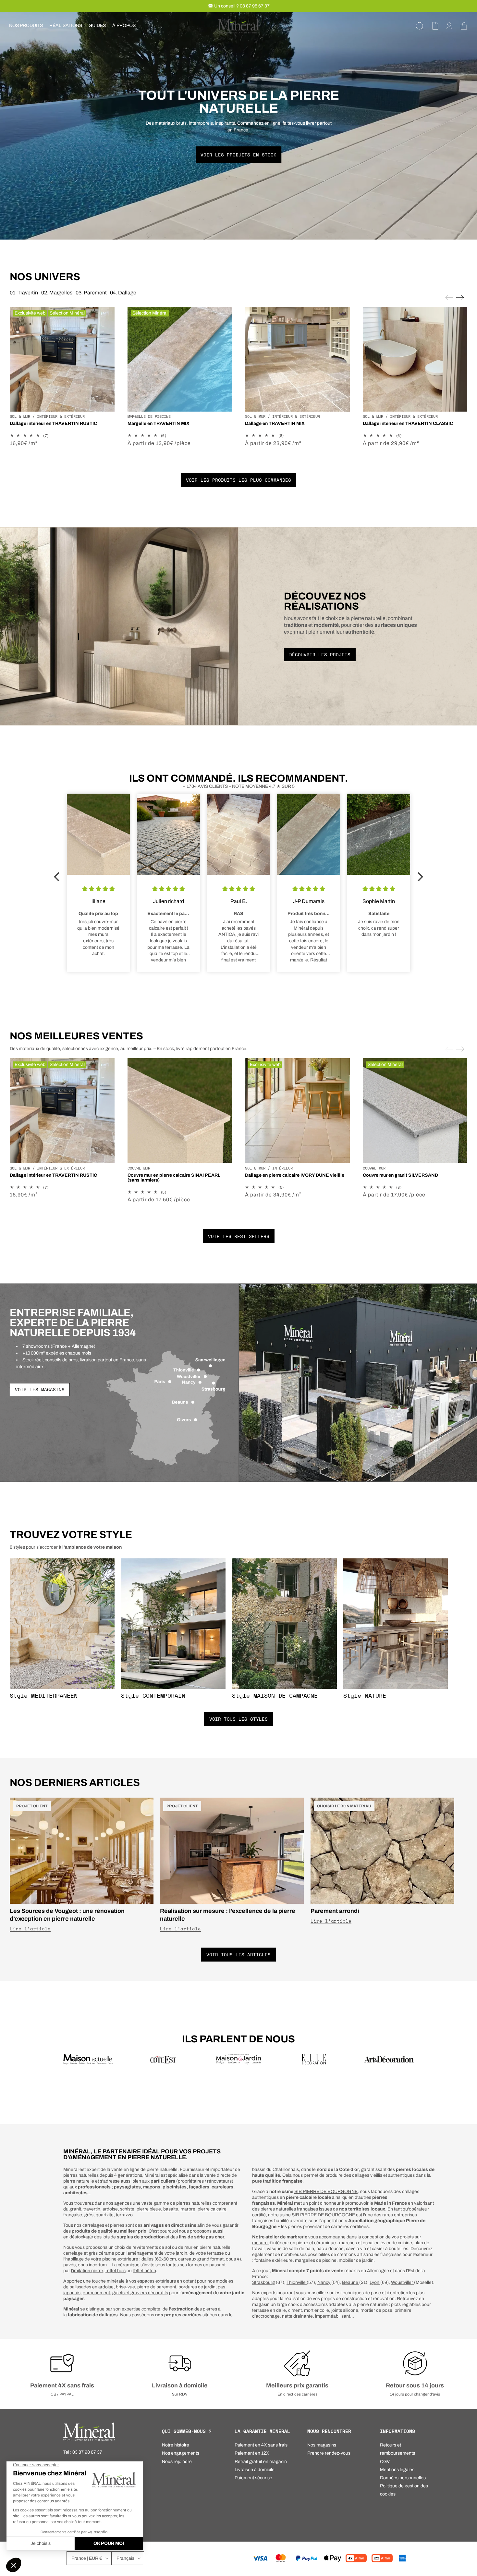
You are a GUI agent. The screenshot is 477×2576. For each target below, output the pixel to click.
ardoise (110, 2209)
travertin (92, 2209)
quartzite (105, 2215)
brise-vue (125, 2287)
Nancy (324, 2282)
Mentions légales (397, 2470)
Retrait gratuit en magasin (261, 2462)
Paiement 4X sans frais (62, 2385)
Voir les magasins (40, 1389)
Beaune (351, 2282)
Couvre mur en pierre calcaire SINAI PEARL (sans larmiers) (174, 1178)
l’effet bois (116, 2271)
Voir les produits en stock (238, 155)
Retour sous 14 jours (415, 2385)
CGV (385, 2462)
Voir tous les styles (238, 1719)
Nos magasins (322, 2445)
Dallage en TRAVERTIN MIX (275, 423)
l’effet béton (144, 2271)
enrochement (96, 2293)
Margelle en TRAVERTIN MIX (159, 423)
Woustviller (403, 2282)
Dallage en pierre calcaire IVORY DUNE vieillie (295, 1175)
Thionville (297, 2282)
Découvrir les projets (320, 655)
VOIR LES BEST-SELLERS (239, 1236)
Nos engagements (181, 2453)
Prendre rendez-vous (329, 2453)
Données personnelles (403, 2478)
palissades (81, 2287)
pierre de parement (157, 2287)
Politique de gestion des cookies (404, 2490)
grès (89, 2215)
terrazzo (124, 2215)
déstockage (82, 2237)
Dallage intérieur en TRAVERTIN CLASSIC (408, 423)
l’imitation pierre (87, 2271)
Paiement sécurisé (253, 2478)
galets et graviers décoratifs (140, 2293)
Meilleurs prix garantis (297, 2385)
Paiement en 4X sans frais (261, 2445)
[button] (26, 26)
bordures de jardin (197, 2287)
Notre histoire (176, 2445)
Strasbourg (263, 2282)
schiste (127, 2209)
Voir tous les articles (238, 1955)
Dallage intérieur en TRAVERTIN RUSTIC (53, 423)
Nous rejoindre (177, 2462)
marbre (188, 2209)
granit (75, 2209)
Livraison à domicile (180, 2385)
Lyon (375, 2282)
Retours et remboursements (397, 2449)
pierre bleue (149, 2209)
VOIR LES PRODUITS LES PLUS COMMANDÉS (238, 480)
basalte (171, 2209)
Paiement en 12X (252, 2453)
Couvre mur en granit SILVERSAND (400, 1175)
